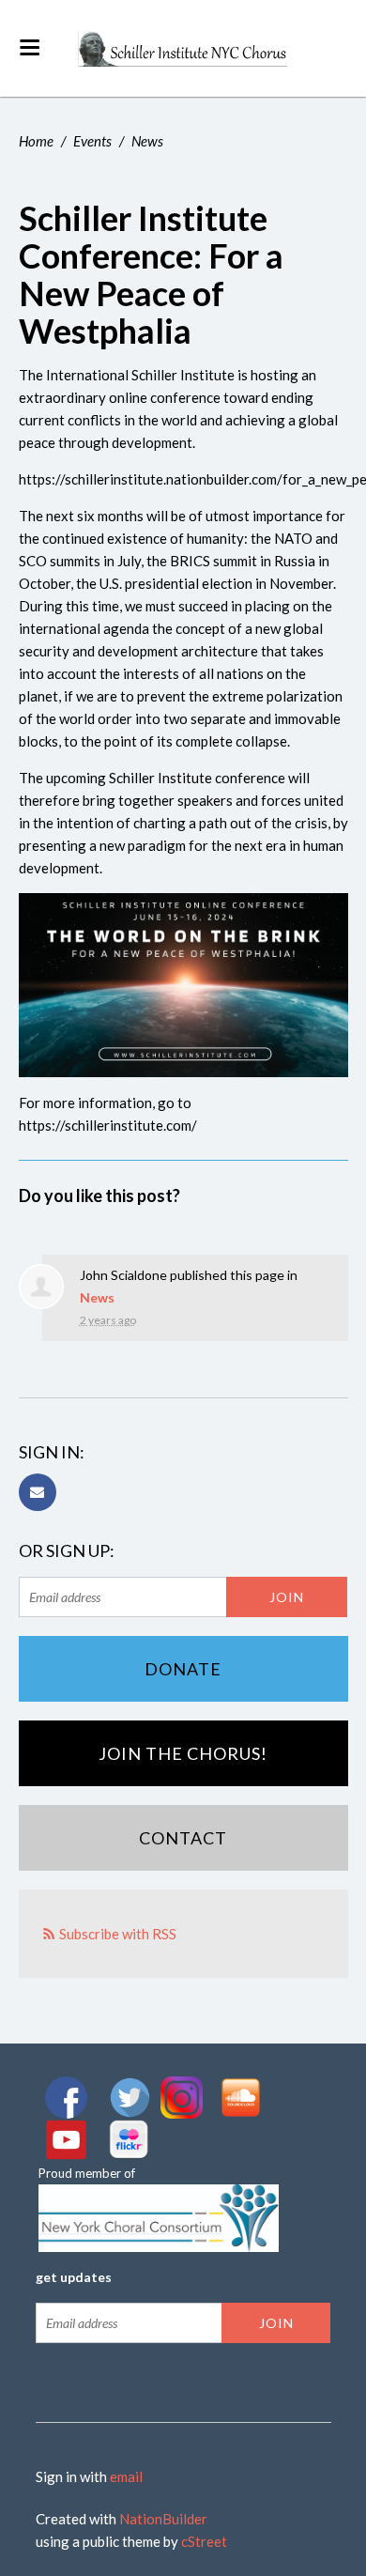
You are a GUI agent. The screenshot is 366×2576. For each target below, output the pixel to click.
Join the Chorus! (183, 1753)
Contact (183, 1838)
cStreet (204, 2541)
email (126, 2476)
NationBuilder (163, 2519)
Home (36, 141)
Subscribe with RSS (118, 1934)
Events (92, 141)
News (147, 141)
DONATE (183, 1669)
